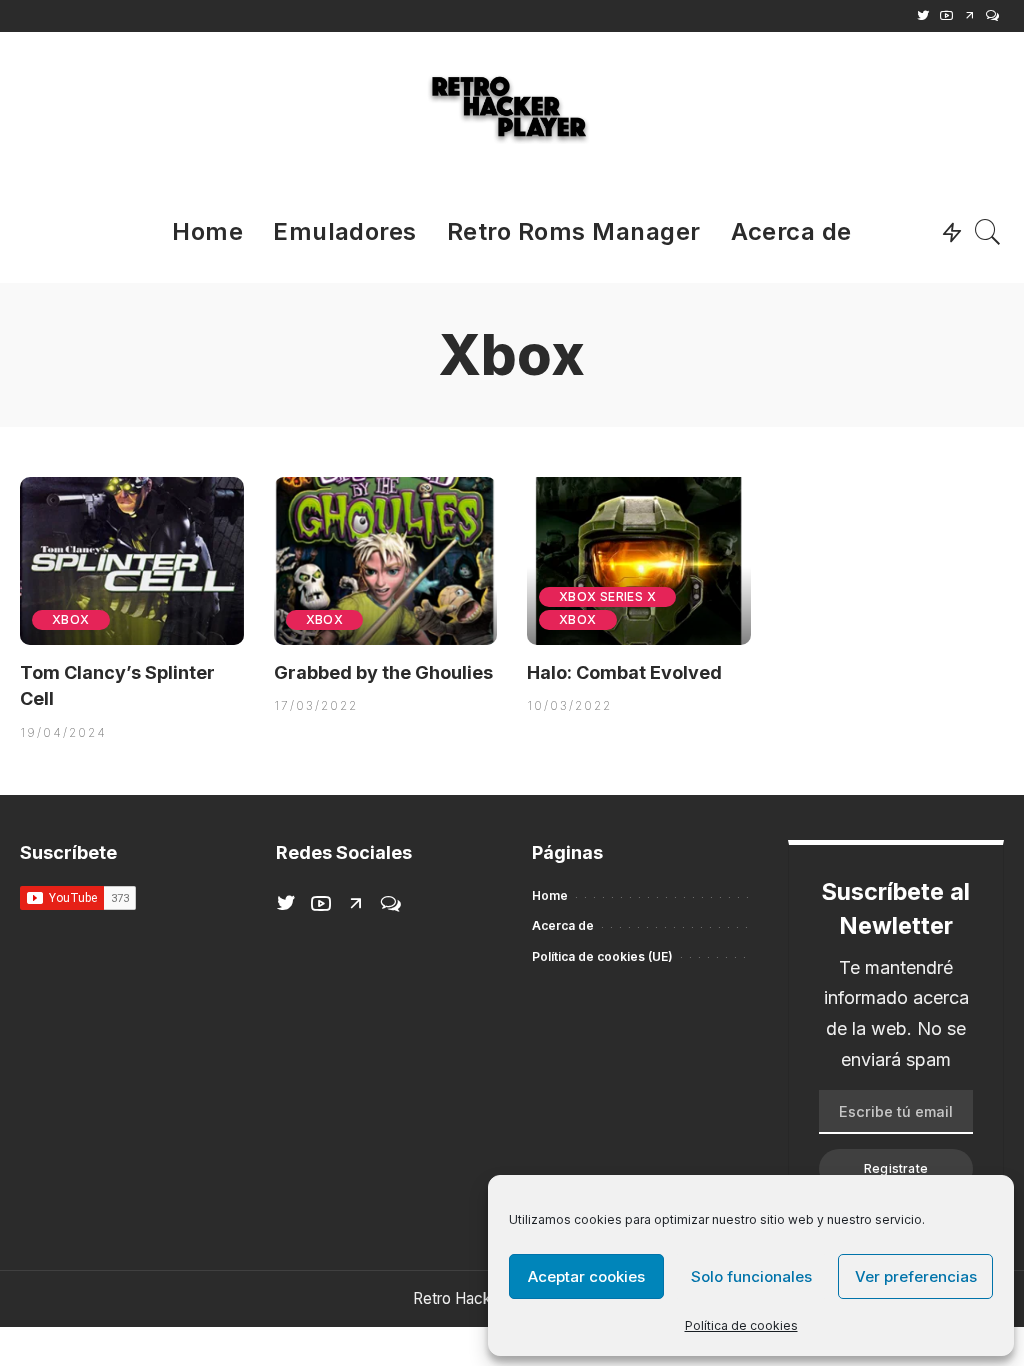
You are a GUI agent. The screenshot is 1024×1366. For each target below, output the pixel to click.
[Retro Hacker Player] (512, 107)
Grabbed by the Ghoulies (383, 672)
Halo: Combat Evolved (624, 672)
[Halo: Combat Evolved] (639, 561)
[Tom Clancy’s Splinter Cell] (132, 561)
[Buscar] (988, 232)
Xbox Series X (607, 596)
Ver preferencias (916, 1276)
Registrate (896, 1168)
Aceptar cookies (586, 1276)
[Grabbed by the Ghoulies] (386, 561)
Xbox (71, 619)
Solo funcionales (751, 1276)
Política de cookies (741, 1325)
